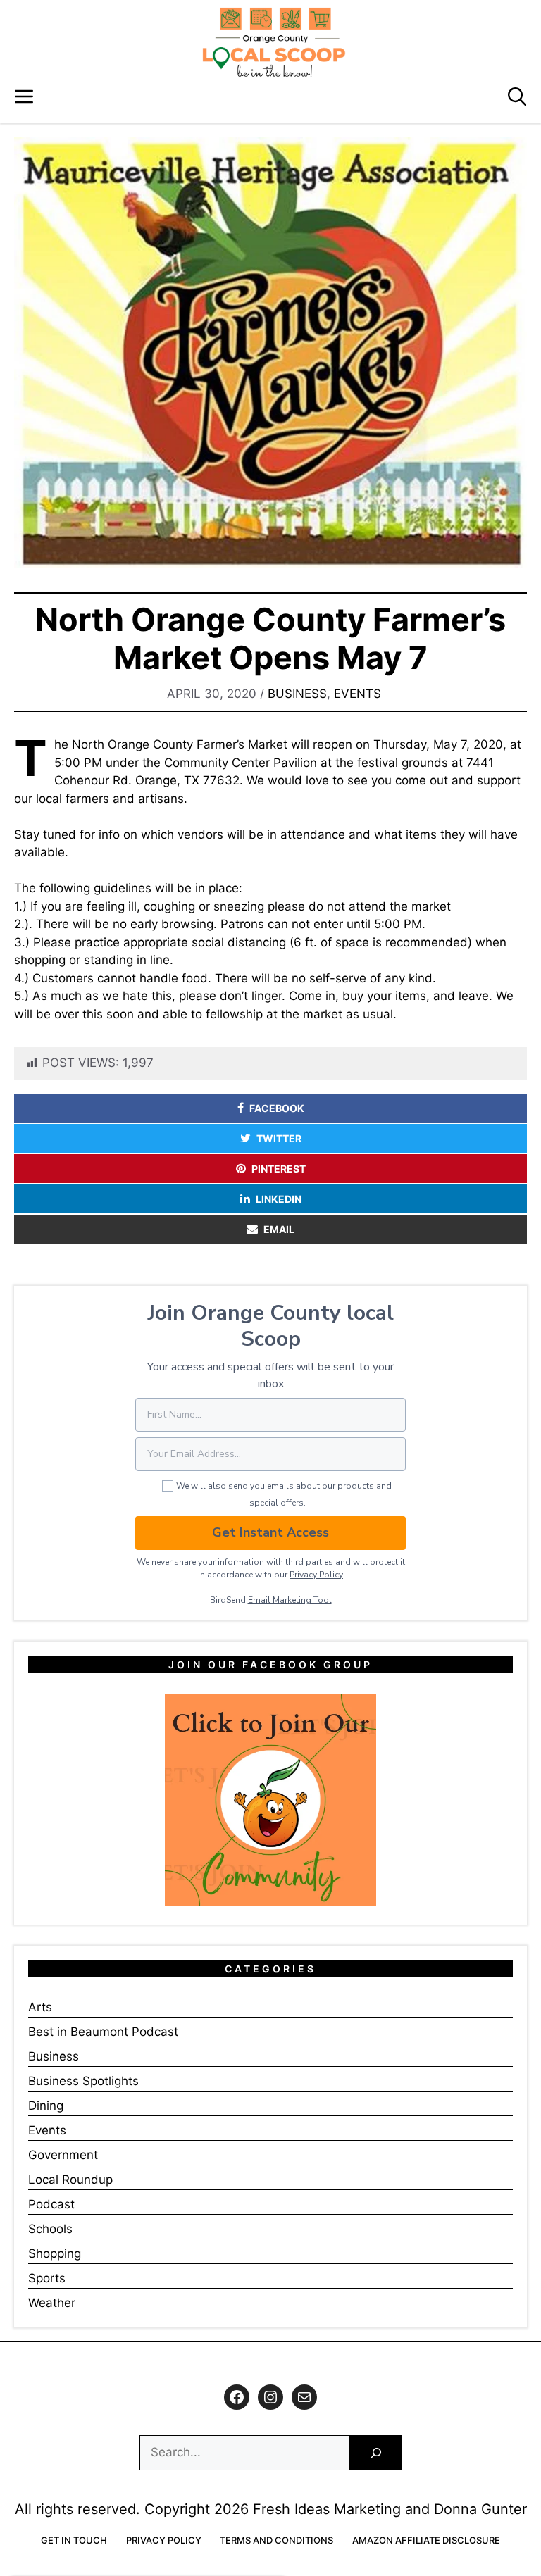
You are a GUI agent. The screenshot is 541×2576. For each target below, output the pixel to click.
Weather (52, 2303)
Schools (50, 2229)
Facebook (277, 1108)
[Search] (376, 2453)
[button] (517, 97)
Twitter (279, 1138)
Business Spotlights (83, 2081)
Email (279, 1229)
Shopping (55, 2253)
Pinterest (279, 1169)
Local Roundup (70, 2180)
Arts (40, 2007)
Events (357, 694)
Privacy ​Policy (316, 1575)
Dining (46, 2106)
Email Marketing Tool (290, 1600)
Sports (47, 2278)
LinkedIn (279, 1199)
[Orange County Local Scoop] (274, 42)
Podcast (51, 2204)
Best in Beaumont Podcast (103, 2032)
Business (297, 694)
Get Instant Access (270, 1532)
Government (63, 2155)
